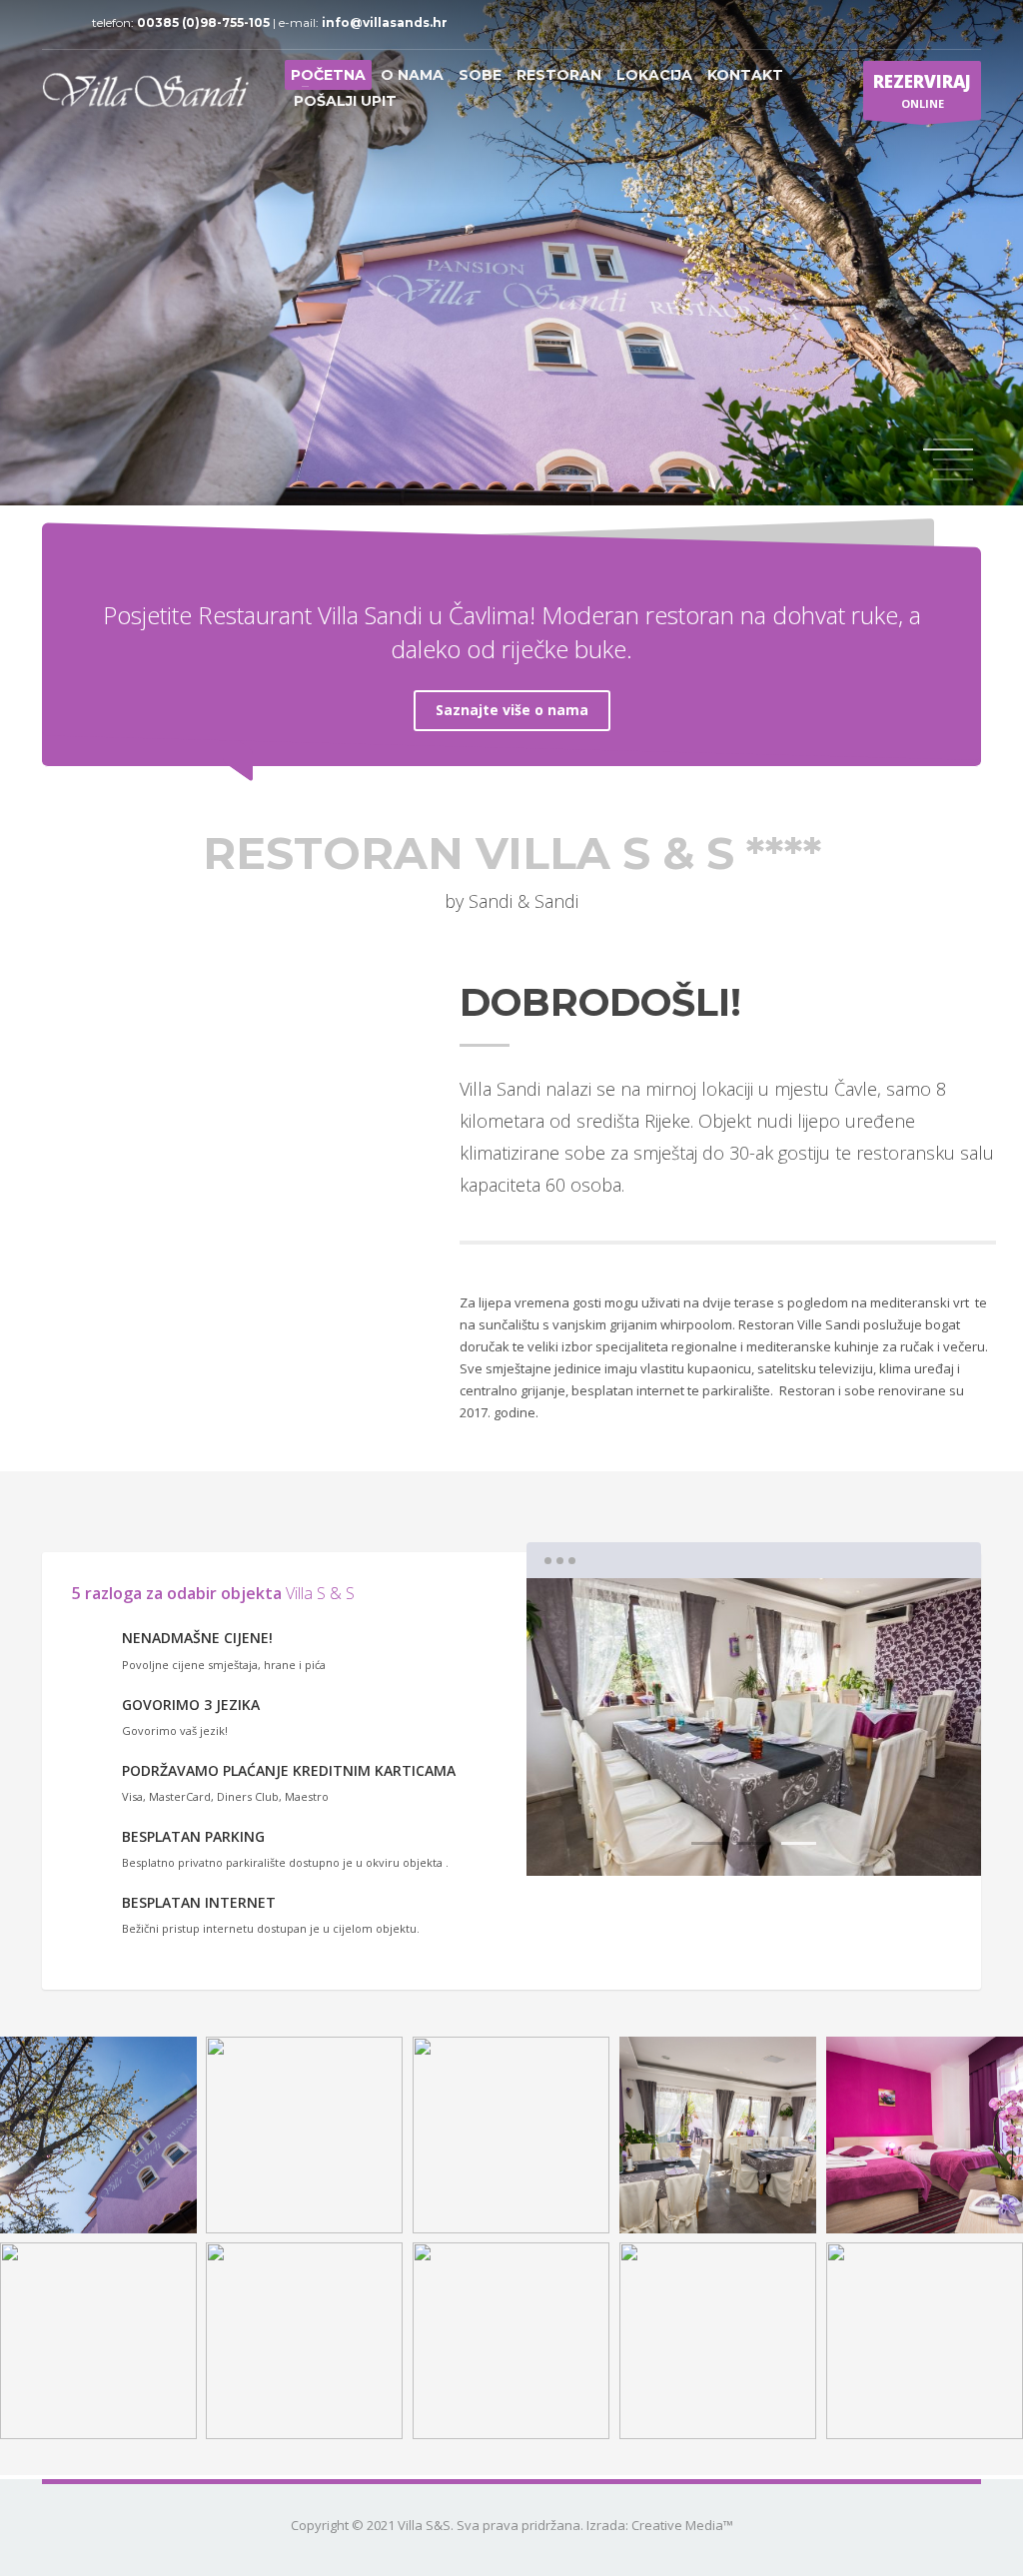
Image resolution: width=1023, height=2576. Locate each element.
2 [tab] (754, 1843)
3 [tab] (799, 1843)
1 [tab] (953, 439)
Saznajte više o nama (512, 710)
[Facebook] (57, 23)
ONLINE (922, 90)
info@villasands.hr (385, 22)
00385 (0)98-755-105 (205, 22)
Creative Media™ (682, 2525)
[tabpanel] (511, 256)
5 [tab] (953, 479)
